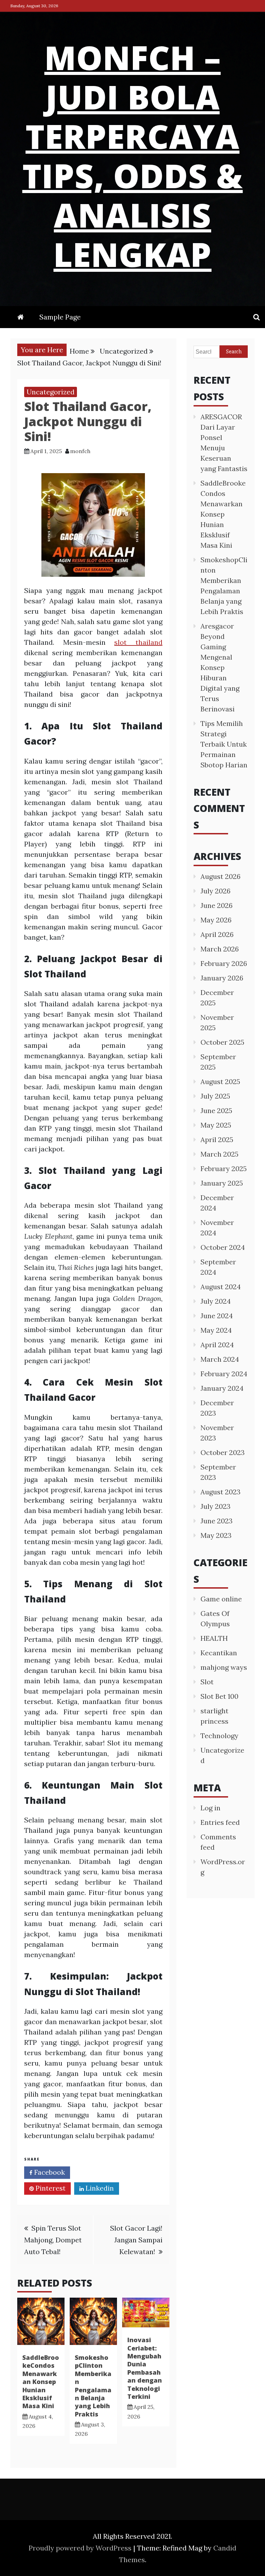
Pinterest (50, 2188)
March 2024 (220, 1359)
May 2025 (216, 1125)
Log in (210, 1808)
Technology (219, 1736)
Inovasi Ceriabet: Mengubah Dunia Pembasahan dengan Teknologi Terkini (145, 2368)
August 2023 (220, 1492)
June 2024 (217, 1316)
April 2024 (217, 1345)
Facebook (49, 2172)
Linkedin (99, 2188)
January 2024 (222, 1388)
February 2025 (224, 1169)
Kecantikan (219, 1653)
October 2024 (223, 1247)
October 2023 (223, 1452)
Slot (207, 1682)
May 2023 (216, 1535)
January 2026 (222, 978)
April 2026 (217, 934)
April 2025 (217, 1139)
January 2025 (222, 1183)
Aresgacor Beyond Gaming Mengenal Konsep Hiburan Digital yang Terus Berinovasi (220, 667)
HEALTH (214, 1638)
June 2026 (217, 905)
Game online (221, 1599)
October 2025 (222, 1042)
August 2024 (221, 1287)
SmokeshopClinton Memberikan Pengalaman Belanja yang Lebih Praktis (93, 2386)
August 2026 (220, 876)
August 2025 (220, 1081)
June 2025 (216, 1110)
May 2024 (216, 1330)
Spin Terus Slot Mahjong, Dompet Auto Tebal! (53, 2240)
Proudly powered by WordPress (81, 2548)
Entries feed (220, 1822)
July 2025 (215, 1096)
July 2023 (215, 1506)
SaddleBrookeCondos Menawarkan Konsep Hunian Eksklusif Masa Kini (41, 2382)
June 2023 (217, 1521)
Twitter (97, 2172)
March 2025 (219, 1154)
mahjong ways (224, 1667)
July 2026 (215, 891)
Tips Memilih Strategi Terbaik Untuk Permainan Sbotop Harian (224, 744)
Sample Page (60, 317)
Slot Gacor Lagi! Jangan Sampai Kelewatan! (136, 2240)
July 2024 (216, 1301)
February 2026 (224, 963)
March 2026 (220, 949)
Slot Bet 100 (219, 1696)
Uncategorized (51, 392)
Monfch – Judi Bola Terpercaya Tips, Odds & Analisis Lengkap (133, 156)
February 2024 (224, 1374)
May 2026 (216, 920)
